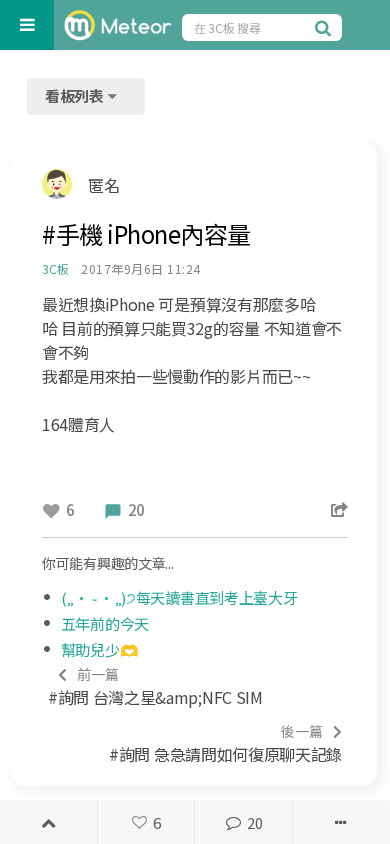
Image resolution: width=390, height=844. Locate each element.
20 (254, 822)
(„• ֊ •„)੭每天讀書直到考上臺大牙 (179, 597)
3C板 (55, 268)
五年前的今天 (105, 623)
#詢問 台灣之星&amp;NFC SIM (155, 686)
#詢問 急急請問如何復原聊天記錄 (225, 743)
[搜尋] (326, 27)
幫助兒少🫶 (100, 649)
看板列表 (76, 95)
